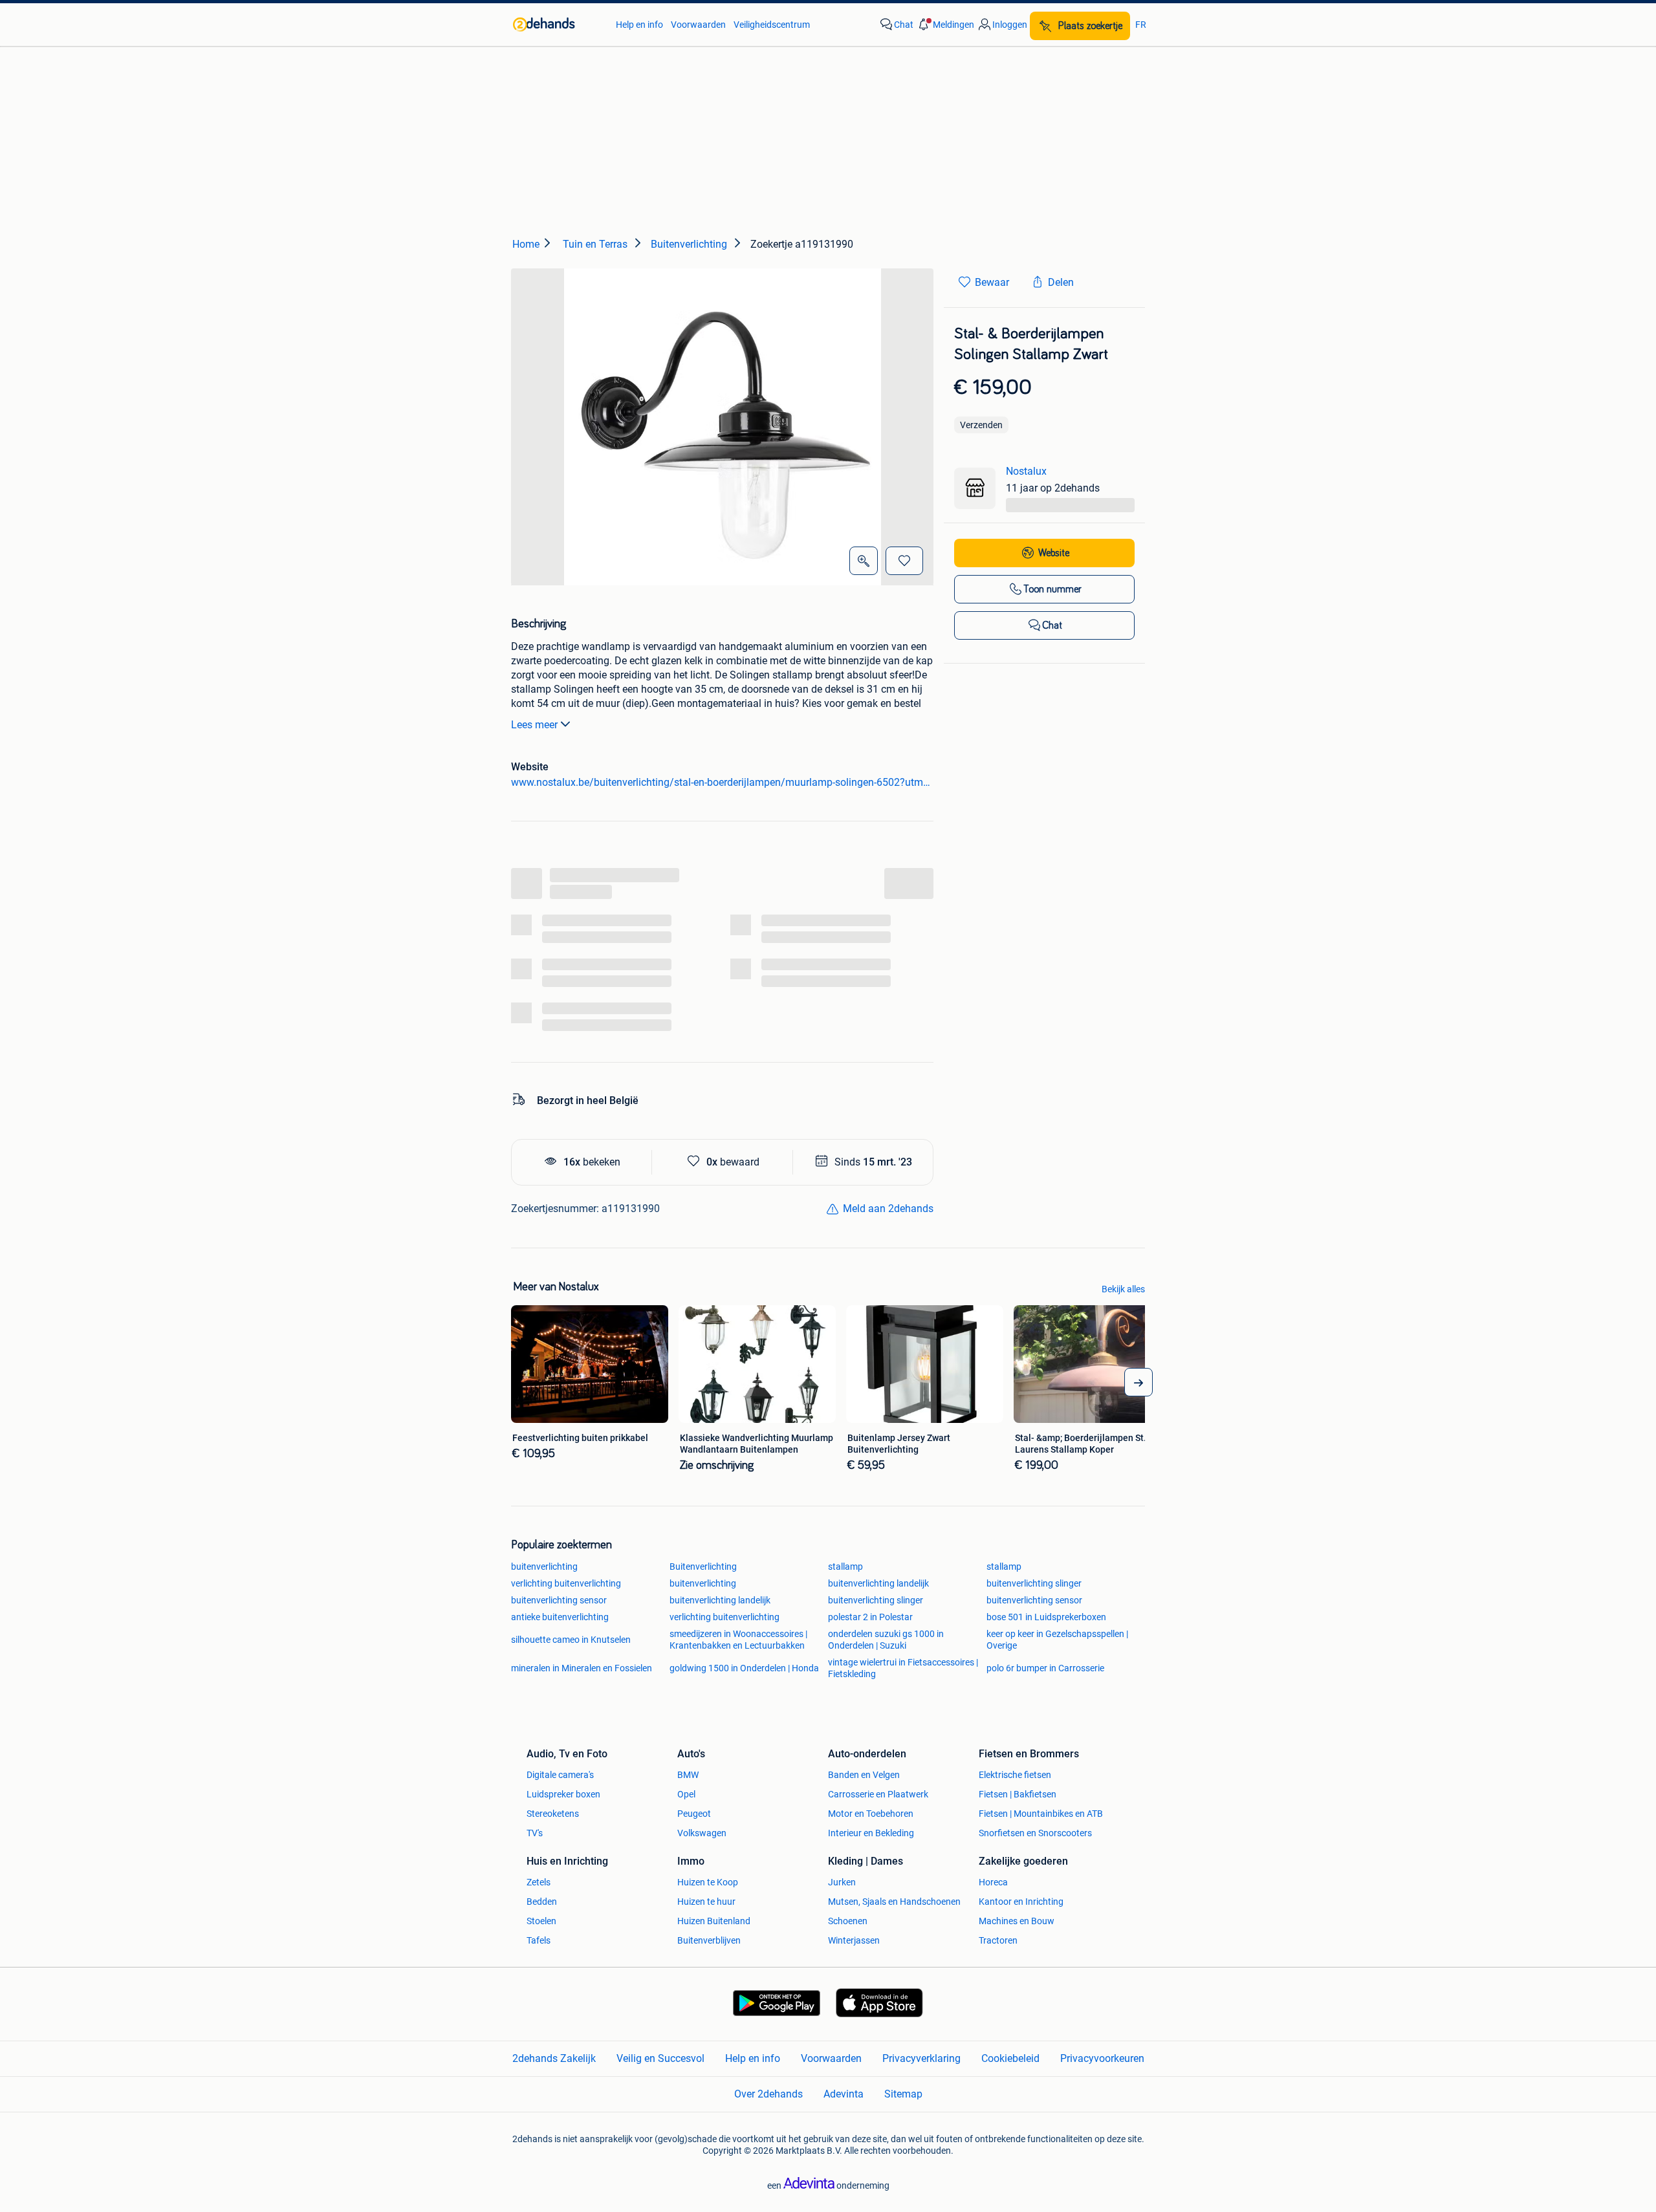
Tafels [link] (539, 1940)
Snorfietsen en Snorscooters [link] (1035, 1833)
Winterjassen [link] (854, 1940)
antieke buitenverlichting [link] (560, 1617)
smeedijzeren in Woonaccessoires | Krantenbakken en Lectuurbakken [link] (738, 1640)
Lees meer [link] (534, 725)
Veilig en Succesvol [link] (660, 2058)
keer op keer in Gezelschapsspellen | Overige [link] (1057, 1640)
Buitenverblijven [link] (709, 1940)
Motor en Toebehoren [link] (871, 1814)
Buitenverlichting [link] (703, 1567)
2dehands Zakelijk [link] (554, 2058)
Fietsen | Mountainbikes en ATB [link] (1041, 1814)
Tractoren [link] (998, 1940)
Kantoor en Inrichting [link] (1021, 1902)
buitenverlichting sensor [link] (559, 1600)
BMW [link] (688, 1775)
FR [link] (1141, 25)
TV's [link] (535, 1833)
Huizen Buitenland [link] (714, 1921)
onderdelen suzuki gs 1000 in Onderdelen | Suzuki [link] (886, 1640)
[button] (945, 25)
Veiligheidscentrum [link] (772, 25)
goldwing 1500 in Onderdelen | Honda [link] (744, 1668)
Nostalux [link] (1026, 471)
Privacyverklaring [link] (921, 2058)
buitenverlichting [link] (544, 1567)
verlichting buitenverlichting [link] (566, 1583)
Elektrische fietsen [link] (1015, 1775)
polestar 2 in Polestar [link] (870, 1617)
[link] (558, 25)
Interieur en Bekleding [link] (871, 1833)
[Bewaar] (904, 561)
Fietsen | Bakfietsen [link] (1018, 1794)
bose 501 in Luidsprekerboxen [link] (1046, 1617)
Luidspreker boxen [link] (563, 1794)
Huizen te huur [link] (706, 1902)
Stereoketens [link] (553, 1814)
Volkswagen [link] (702, 1833)
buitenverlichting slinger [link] (1034, 1583)
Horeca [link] (993, 1882)
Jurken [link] (842, 1882)
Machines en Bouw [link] (1017, 1921)
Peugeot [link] (694, 1814)
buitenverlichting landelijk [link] (878, 1583)
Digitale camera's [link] (560, 1775)
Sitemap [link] (903, 2094)
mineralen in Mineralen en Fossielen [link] (582, 1668)
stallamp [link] (845, 1567)
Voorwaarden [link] (698, 25)
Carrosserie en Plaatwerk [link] (878, 1794)
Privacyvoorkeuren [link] (1102, 2058)
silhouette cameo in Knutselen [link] (571, 1640)
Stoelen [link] (541, 1921)
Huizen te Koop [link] (708, 1882)
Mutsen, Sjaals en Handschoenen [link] (894, 1902)
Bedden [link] (542, 1902)
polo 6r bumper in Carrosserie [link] (1045, 1668)
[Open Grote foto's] (864, 561)
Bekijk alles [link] (1123, 1289)
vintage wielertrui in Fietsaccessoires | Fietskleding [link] (903, 1668)
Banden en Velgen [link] (864, 1775)
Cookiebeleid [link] (1010, 2058)
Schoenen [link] (848, 1921)
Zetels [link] (539, 1882)
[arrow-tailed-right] (1138, 1382)
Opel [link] (686, 1794)
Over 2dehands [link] (768, 2094)
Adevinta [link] (844, 2094)
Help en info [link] (639, 25)
